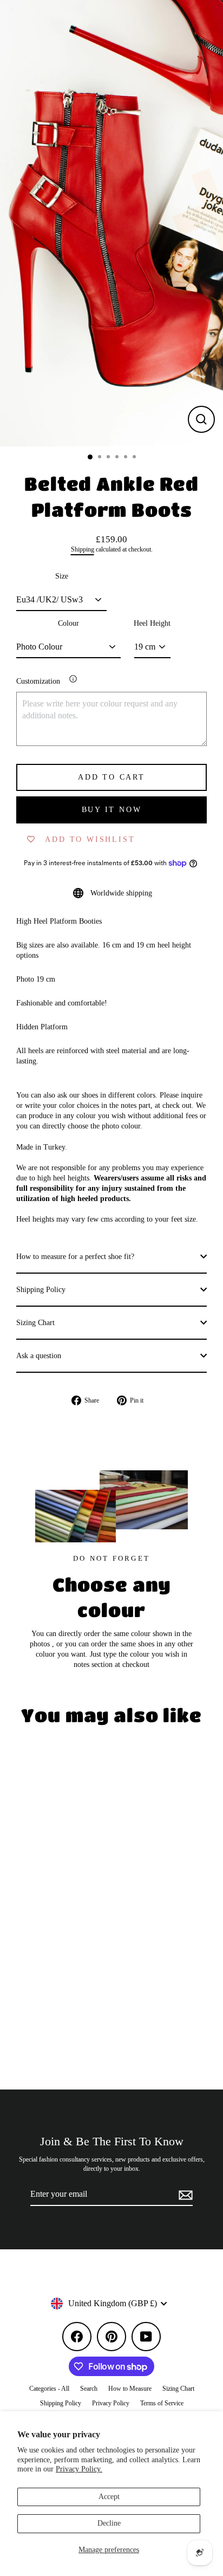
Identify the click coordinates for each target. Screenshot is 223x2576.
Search (89, 2389)
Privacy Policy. (79, 2469)
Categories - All (49, 2389)
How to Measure (130, 2389)
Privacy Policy (111, 2403)
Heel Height (152, 623)
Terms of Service (162, 2403)
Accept (109, 2497)
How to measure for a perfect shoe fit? (75, 1257)
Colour (68, 623)
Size (62, 576)
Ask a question (39, 1356)
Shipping (83, 550)
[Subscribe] (184, 2195)
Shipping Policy (41, 1290)
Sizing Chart (35, 1323)
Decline (109, 2523)
